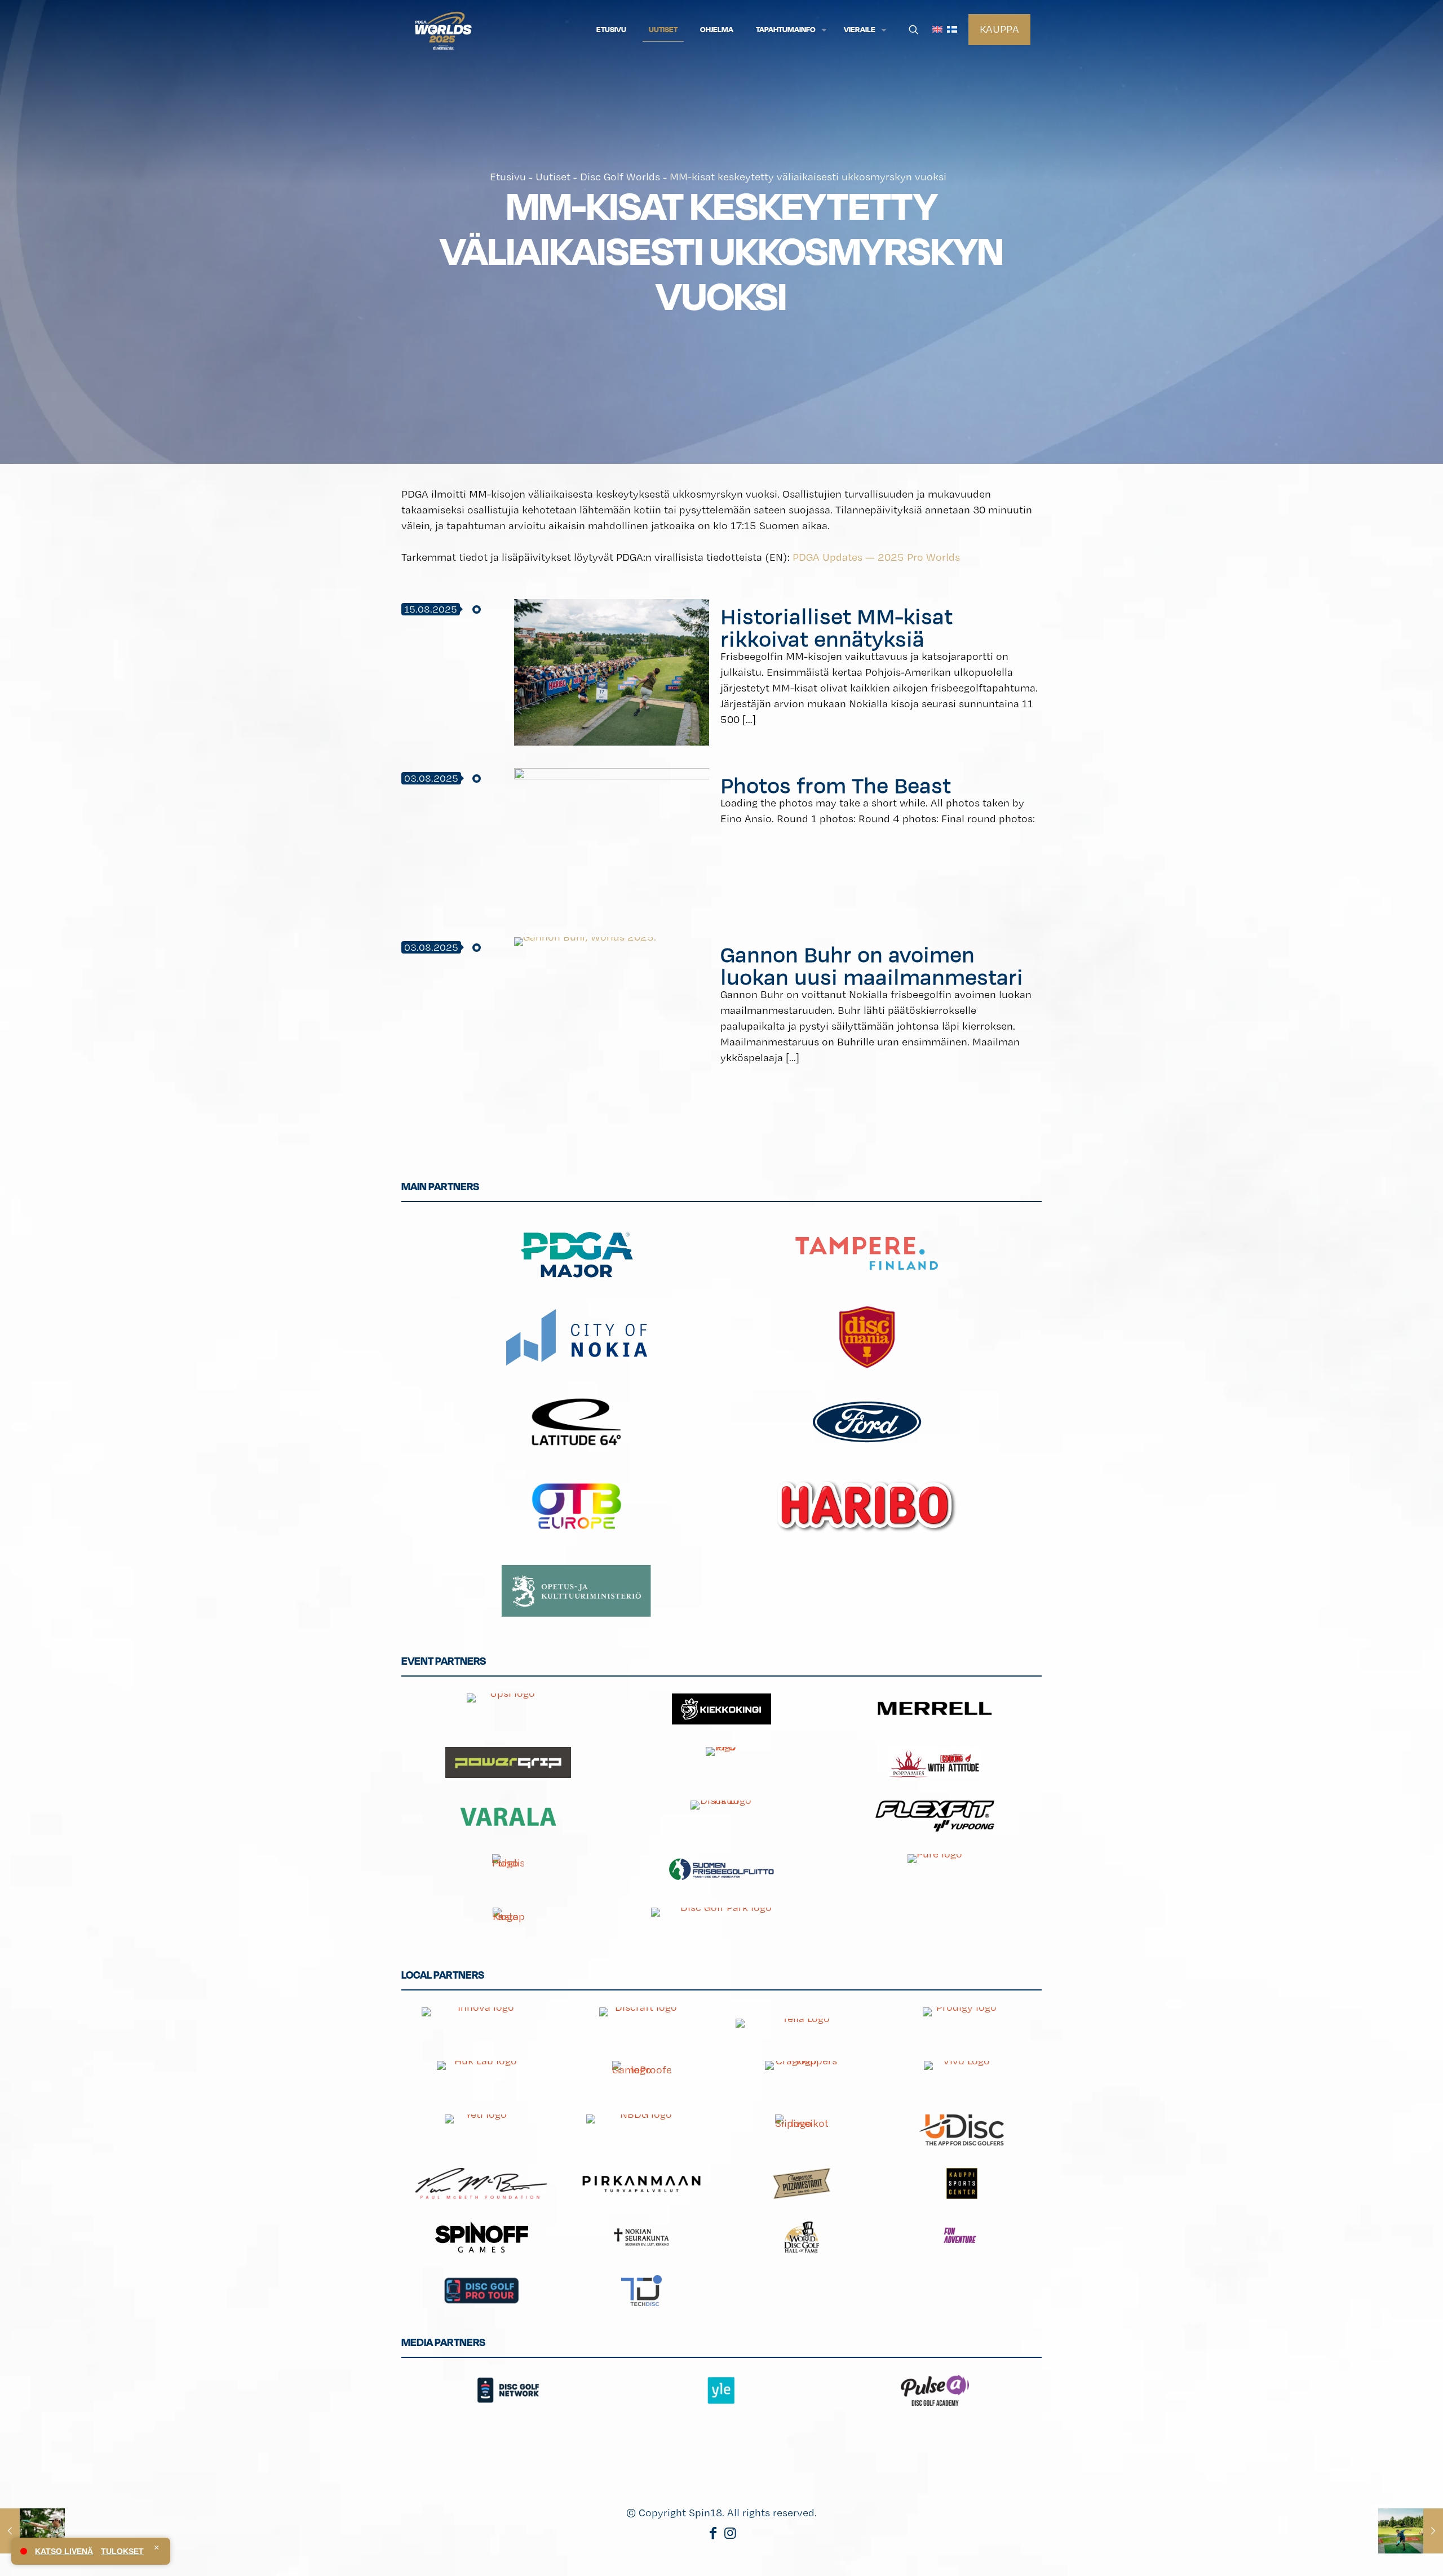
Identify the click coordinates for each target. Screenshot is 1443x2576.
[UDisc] (962, 2130)
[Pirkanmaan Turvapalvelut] (641, 2183)
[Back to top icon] (1389, 2553)
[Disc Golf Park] (722, 1923)
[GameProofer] (641, 2076)
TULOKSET (122, 2551)
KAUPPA (999, 29)
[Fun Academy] (962, 2237)
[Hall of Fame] (802, 2237)
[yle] (722, 2390)
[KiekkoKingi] (722, 1709)
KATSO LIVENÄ (64, 2551)
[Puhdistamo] (508, 1870)
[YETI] (481, 2130)
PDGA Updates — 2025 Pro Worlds (876, 557)
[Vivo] (962, 2076)
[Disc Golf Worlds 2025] (443, 30)
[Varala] (508, 1816)
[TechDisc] (641, 2291)
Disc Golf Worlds (620, 177)
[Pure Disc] (935, 1870)
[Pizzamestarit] (802, 2183)
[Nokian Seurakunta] (641, 2237)
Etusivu (508, 177)
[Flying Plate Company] (722, 1763)
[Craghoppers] (802, 2076)
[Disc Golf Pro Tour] (481, 2291)
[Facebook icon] (713, 2535)
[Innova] (481, 2023)
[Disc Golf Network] (508, 2390)
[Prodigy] (962, 2023)
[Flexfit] (935, 1816)
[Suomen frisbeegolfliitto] (722, 1870)
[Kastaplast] (508, 1923)
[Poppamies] (935, 1763)
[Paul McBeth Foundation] (481, 2183)
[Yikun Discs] (722, 1816)
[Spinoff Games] (481, 2237)
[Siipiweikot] (802, 2130)
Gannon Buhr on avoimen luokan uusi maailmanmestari (872, 965)
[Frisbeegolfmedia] (508, 2444)
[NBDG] (641, 2130)
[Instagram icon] (730, 2535)
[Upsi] (508, 1709)
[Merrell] (935, 1709)
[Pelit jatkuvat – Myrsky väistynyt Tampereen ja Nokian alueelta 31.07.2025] (1411, 2531)
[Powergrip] (508, 1763)
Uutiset (553, 177)
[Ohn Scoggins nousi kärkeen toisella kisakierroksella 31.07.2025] (32, 2531)
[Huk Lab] (481, 2076)
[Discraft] (641, 2023)
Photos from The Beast (836, 785)
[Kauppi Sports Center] (962, 2183)
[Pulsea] (935, 2390)
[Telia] (802, 2023)
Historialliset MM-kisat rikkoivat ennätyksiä (836, 627)
